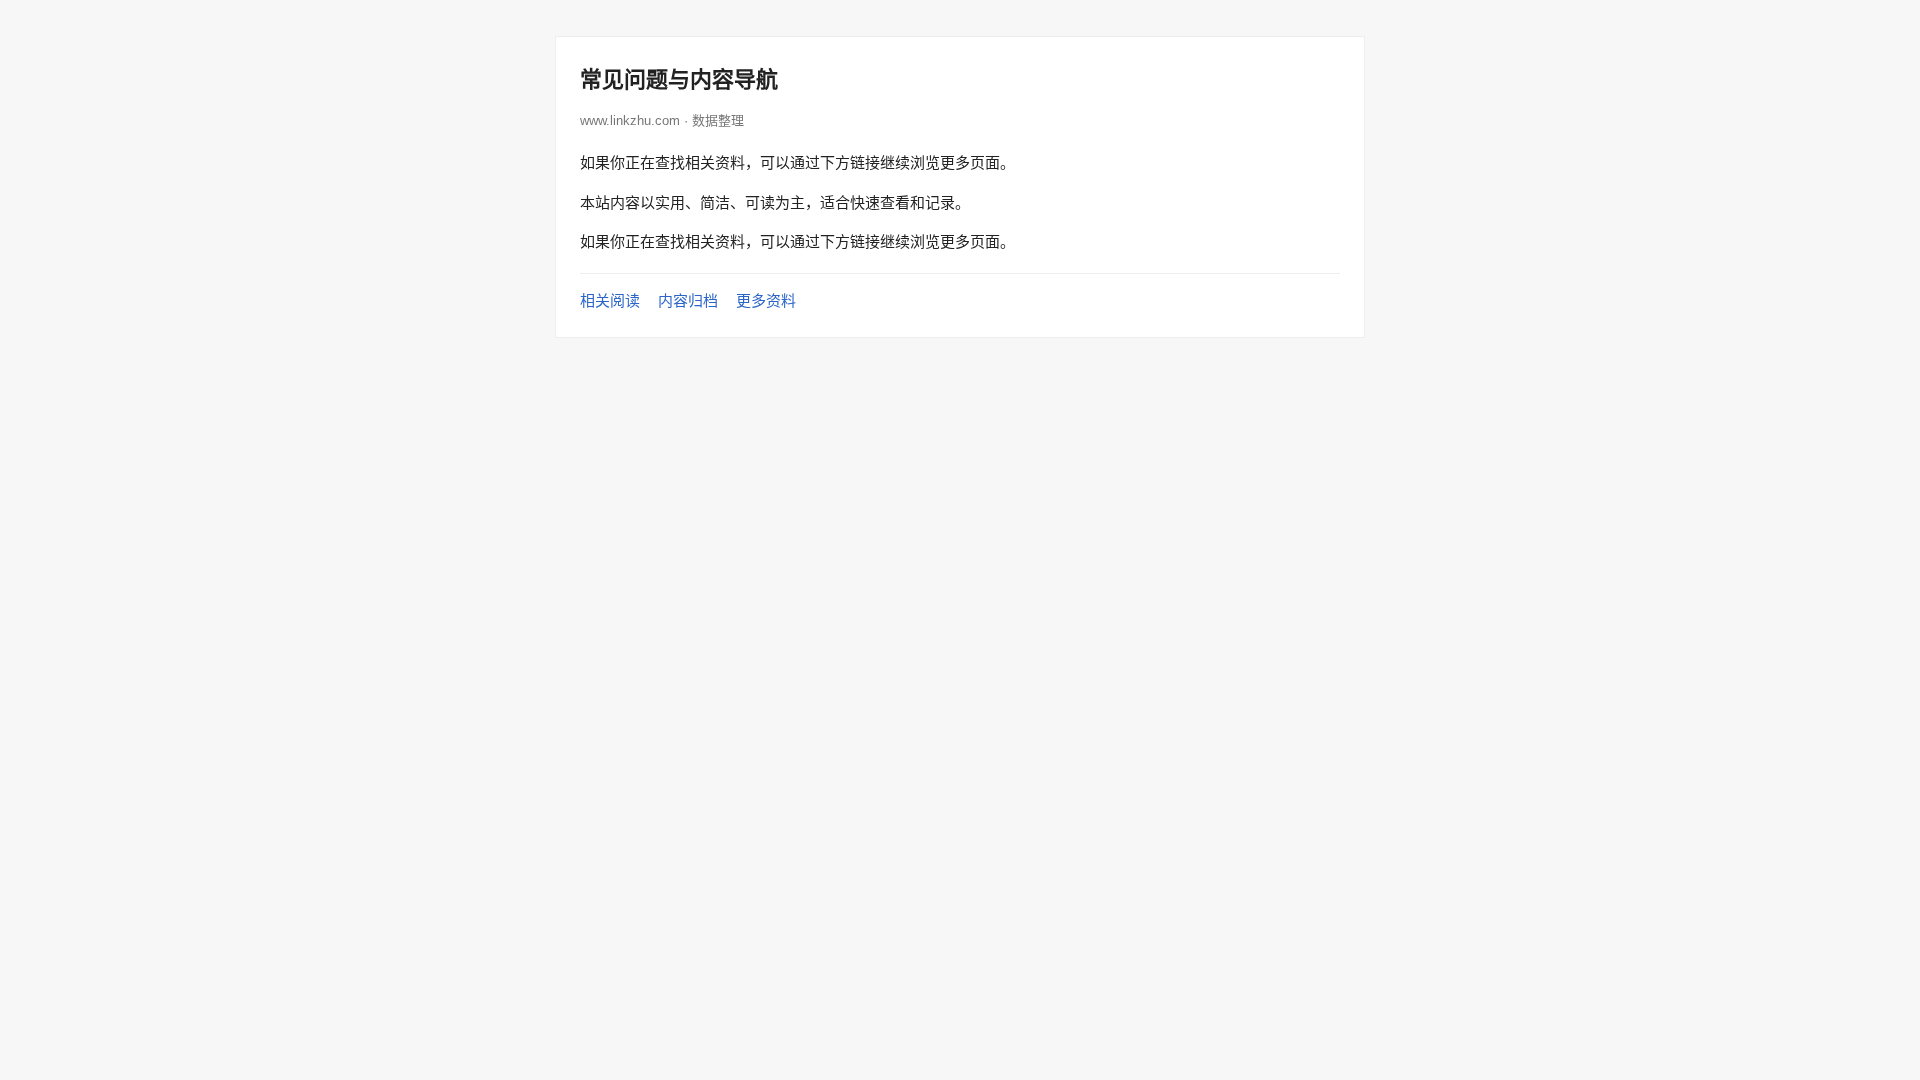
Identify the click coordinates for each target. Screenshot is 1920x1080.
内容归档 (688, 300)
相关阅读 (610, 300)
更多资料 (766, 300)
